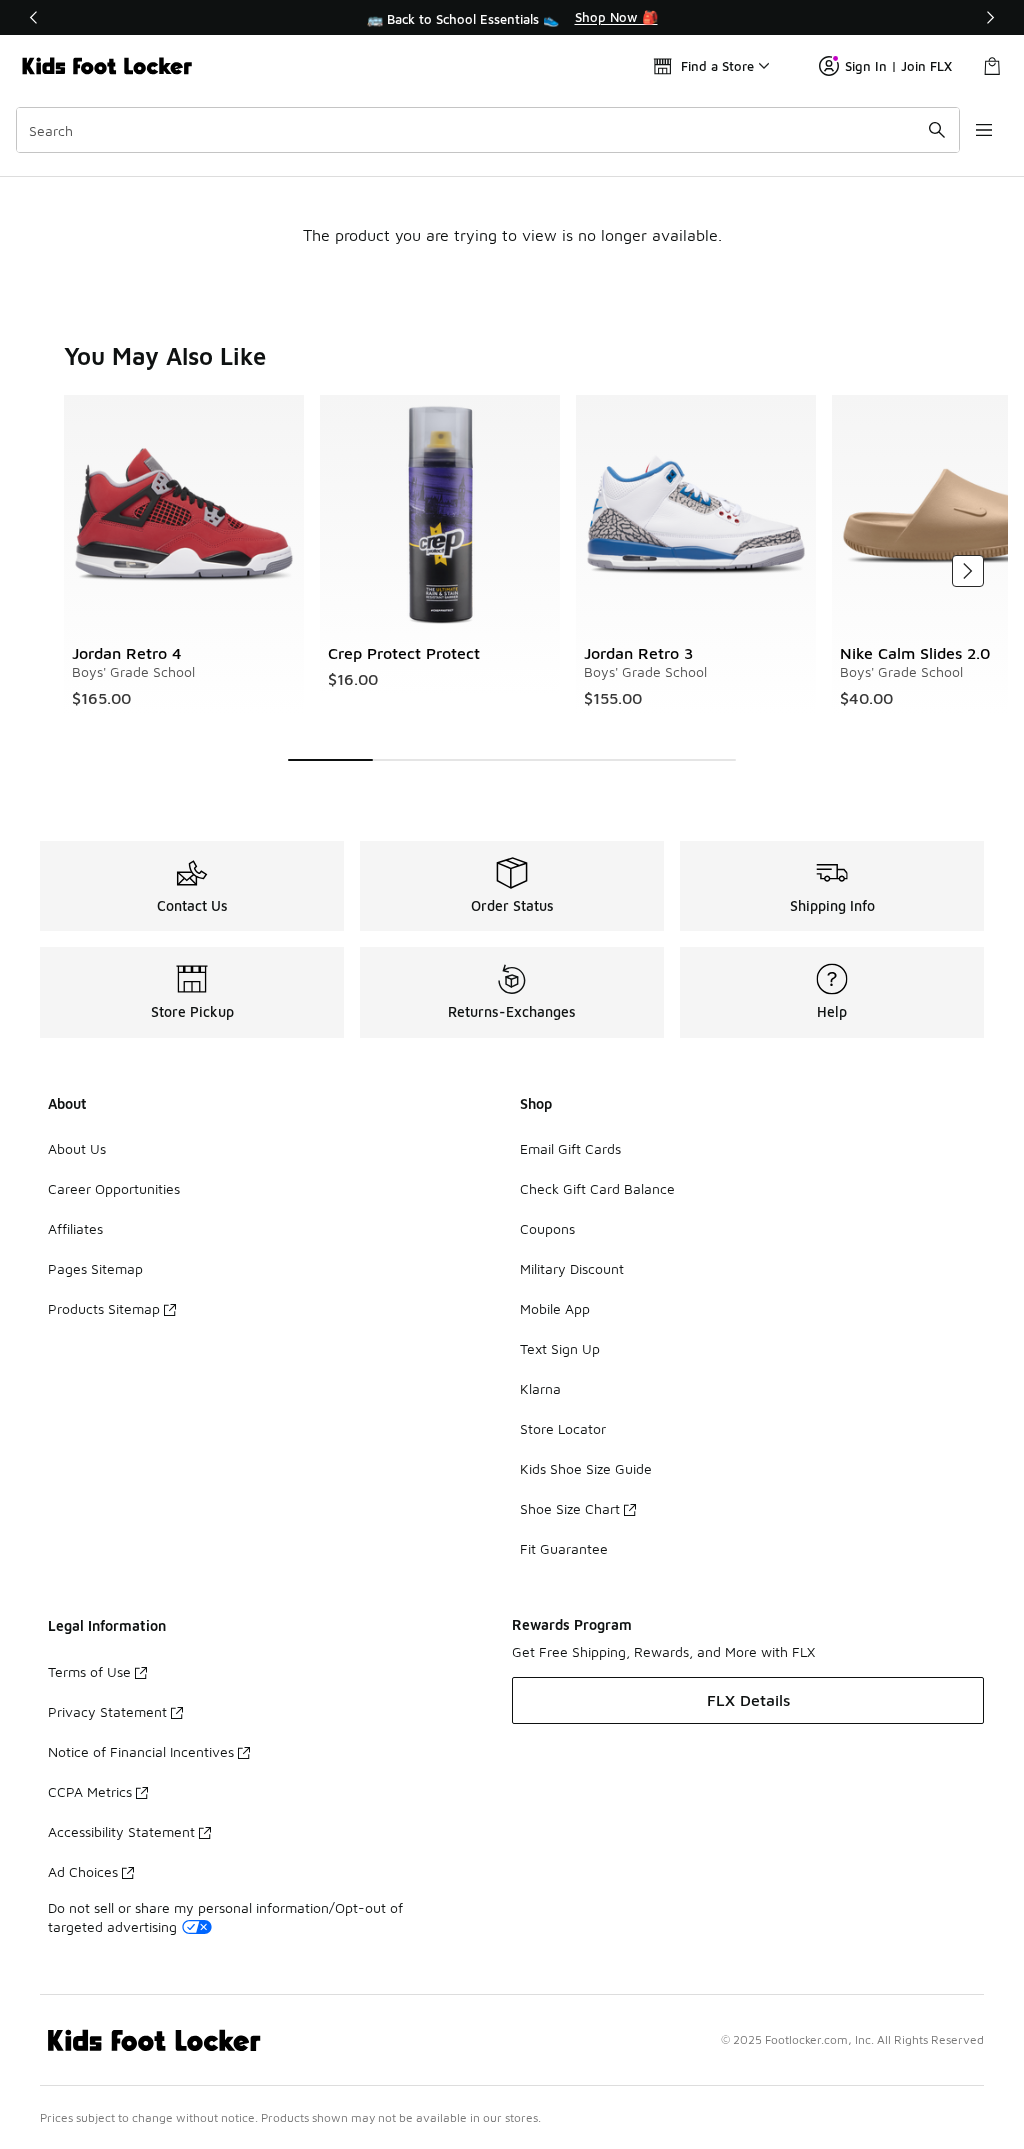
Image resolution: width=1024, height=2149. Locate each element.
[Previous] (34, 17)
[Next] (990, 17)
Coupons (547, 1228)
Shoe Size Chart (570, 1508)
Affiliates (75, 1228)
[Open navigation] (984, 130)
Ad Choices (83, 1871)
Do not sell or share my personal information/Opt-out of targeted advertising (225, 1916)
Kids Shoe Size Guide (586, 1468)
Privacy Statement (107, 1711)
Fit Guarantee (564, 1548)
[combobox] (488, 130)
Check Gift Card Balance (597, 1188)
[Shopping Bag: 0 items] (992, 66)
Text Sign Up (560, 1348)
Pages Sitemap (95, 1268)
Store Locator (563, 1428)
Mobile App (555, 1308)
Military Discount (572, 1268)
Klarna (540, 1388)
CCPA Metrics (90, 1791)
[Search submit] (937, 130)
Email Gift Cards (570, 1148)
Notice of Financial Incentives (141, 1751)
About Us (77, 1148)
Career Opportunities (114, 1188)
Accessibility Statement (121, 1831)
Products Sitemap (104, 1308)
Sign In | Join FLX (898, 66)
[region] (512, 18)
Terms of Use (89, 1671)
